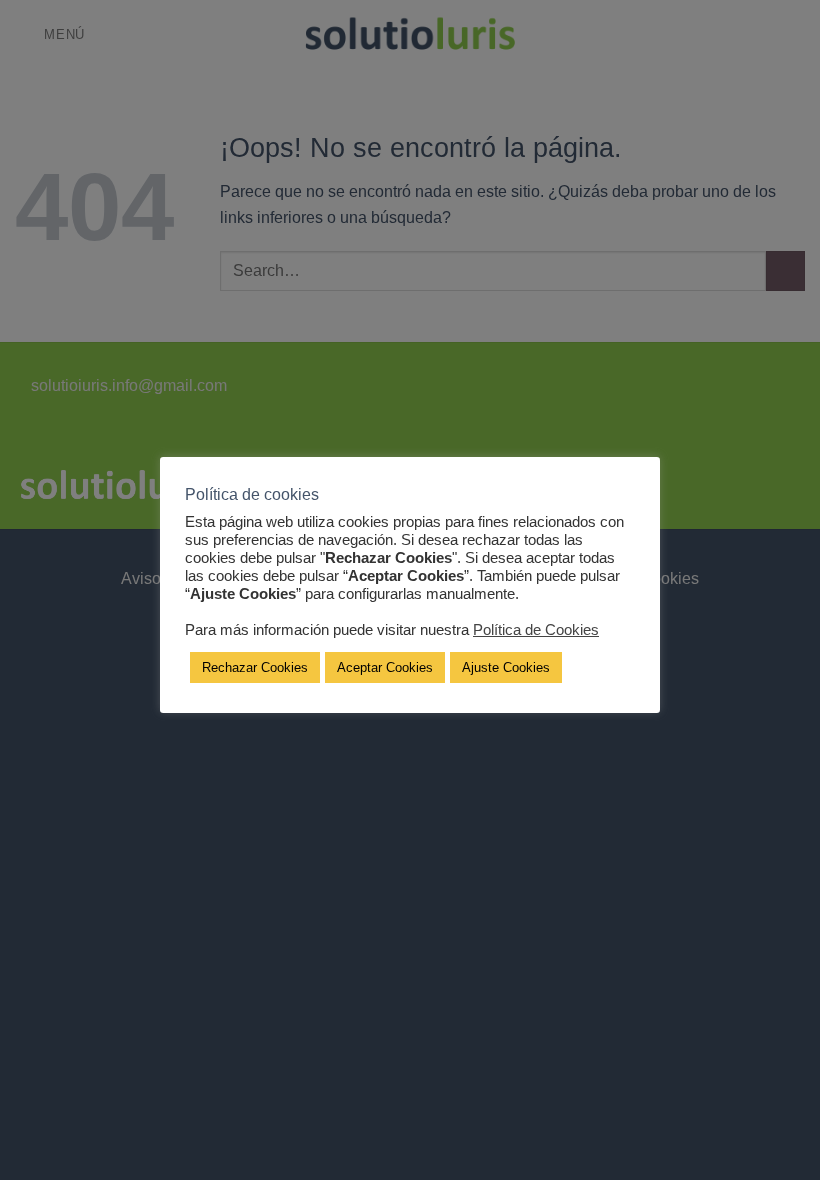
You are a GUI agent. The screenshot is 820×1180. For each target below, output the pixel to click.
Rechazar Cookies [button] (255, 667)
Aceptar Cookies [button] (385, 667)
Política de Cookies (536, 630)
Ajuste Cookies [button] (506, 667)
